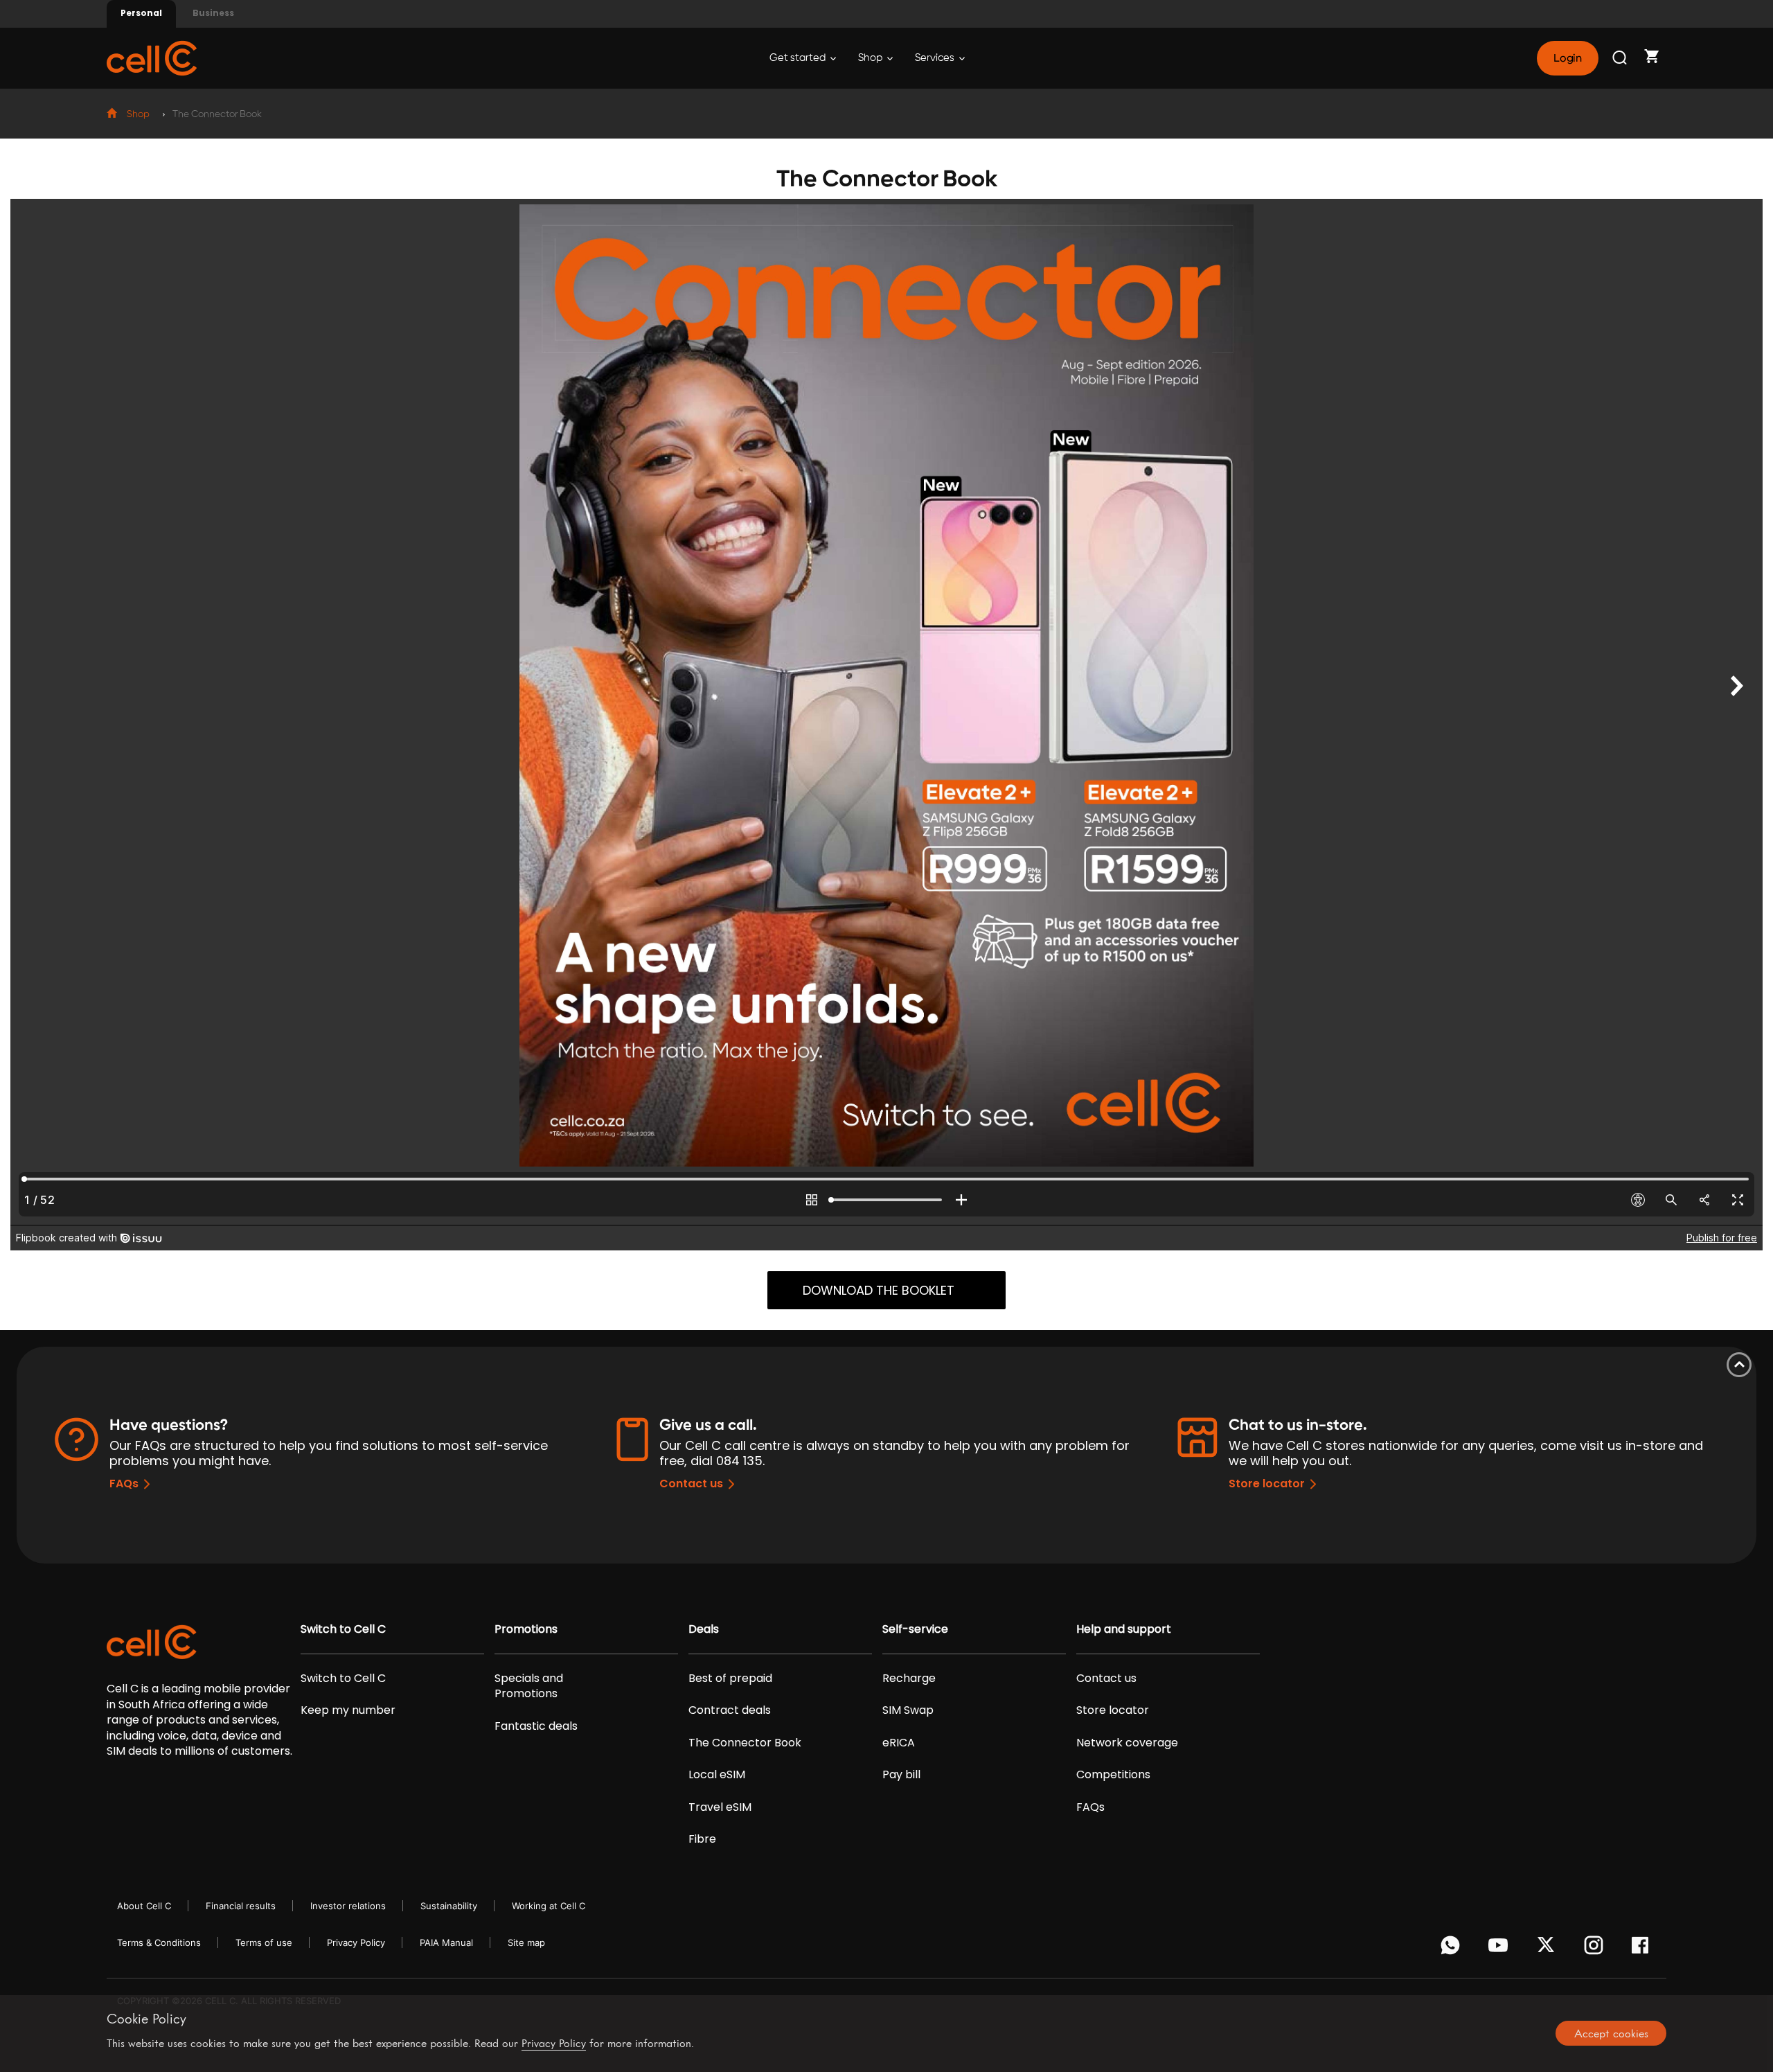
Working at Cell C (549, 1906)
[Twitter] (1548, 1949)
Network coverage (1127, 1743)
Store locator (1267, 1484)
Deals (704, 1629)
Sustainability (449, 1906)
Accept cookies (1611, 2033)
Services (936, 58)
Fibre (702, 1839)
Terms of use (264, 1942)
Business (213, 13)
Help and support (1124, 1629)
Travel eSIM (720, 1807)
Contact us (691, 1484)
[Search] (1621, 58)
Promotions (526, 1629)
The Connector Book (745, 1743)
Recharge (909, 1679)
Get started (799, 58)
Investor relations (348, 1906)
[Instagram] (1596, 1949)
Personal (141, 13)
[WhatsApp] (1453, 1949)
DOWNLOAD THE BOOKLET (879, 1290)
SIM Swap (908, 1710)
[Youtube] (1500, 1949)
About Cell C (144, 1906)
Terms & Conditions (159, 1942)
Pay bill (901, 1775)
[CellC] (152, 57)
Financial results (241, 1906)
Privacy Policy (356, 1942)
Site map (526, 1942)
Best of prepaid (730, 1679)
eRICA (899, 1743)
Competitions (1113, 1775)
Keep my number (348, 1710)
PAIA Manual (446, 1942)
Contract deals (730, 1710)
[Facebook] (1644, 1949)
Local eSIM (717, 1775)
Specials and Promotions (529, 1686)
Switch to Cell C (343, 1629)
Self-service (915, 1629)
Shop (871, 58)
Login (1567, 58)
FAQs (124, 1484)
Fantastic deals (536, 1726)
